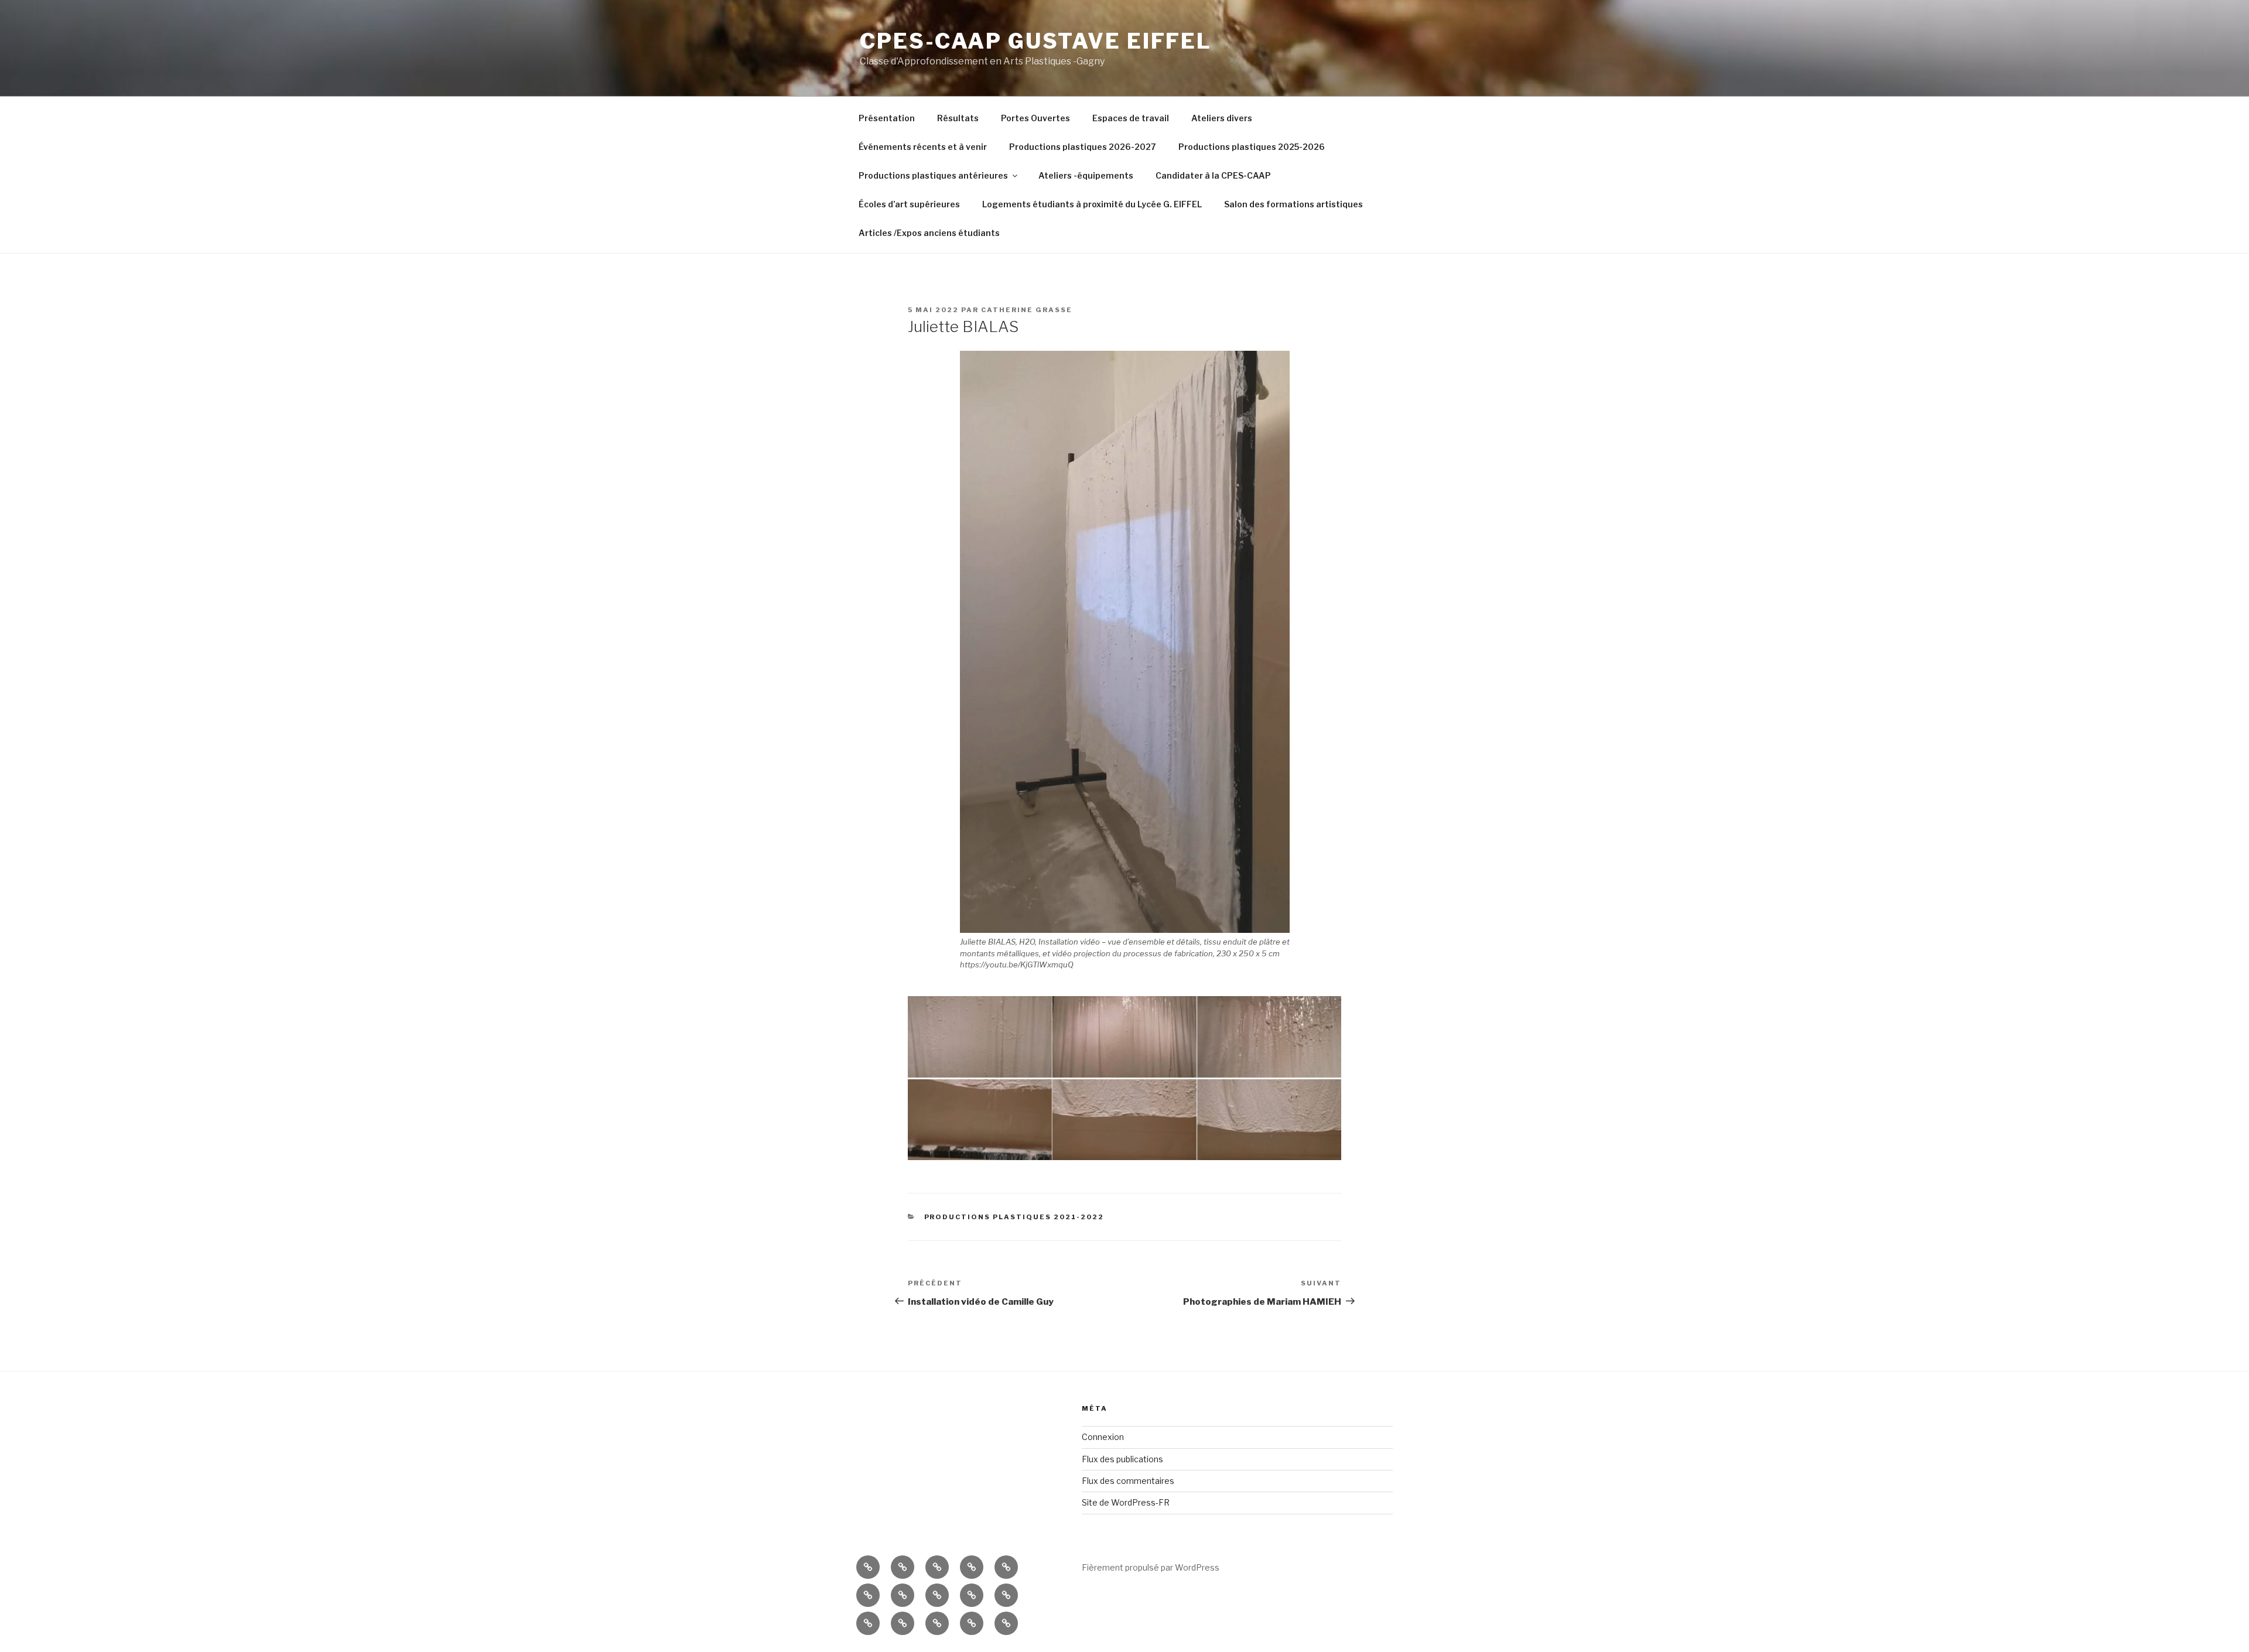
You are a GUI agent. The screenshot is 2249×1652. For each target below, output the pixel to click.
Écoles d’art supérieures (909, 204)
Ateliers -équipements (1086, 175)
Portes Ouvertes (1035, 118)
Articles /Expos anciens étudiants (929, 233)
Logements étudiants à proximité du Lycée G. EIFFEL (1092, 204)
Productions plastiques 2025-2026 (1252, 147)
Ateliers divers (1222, 118)
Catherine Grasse (1027, 310)
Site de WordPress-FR (1126, 1502)
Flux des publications (1122, 1459)
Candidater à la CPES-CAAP (1213, 175)
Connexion (1103, 1437)
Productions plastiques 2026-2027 (1083, 147)
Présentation (887, 118)
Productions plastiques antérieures (933, 175)
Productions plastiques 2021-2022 (1014, 1217)
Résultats (958, 118)
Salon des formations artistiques (1293, 204)
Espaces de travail (1131, 118)
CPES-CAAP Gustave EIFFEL (1036, 41)
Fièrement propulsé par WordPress (1151, 1567)
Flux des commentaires (1128, 1481)
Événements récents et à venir (923, 147)
